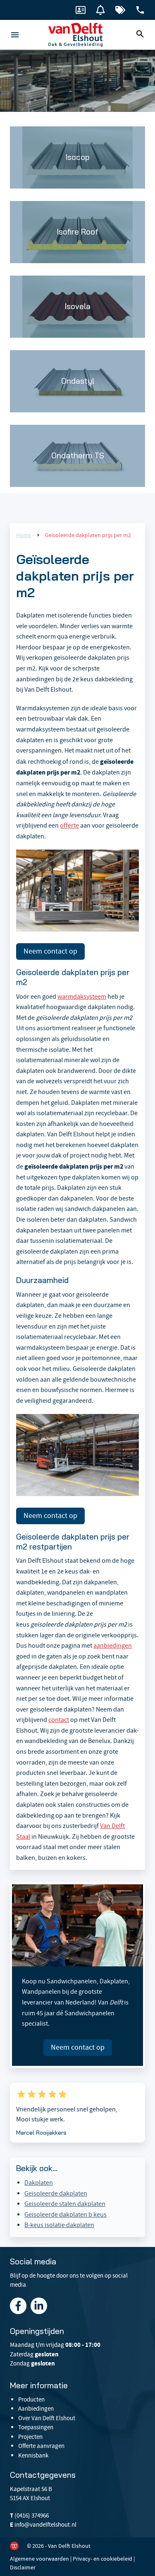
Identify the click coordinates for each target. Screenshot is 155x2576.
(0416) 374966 (32, 2515)
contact (59, 1720)
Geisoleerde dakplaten (56, 2193)
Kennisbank (33, 2455)
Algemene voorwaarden (39, 2559)
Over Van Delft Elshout (47, 2418)
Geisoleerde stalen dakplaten (65, 2204)
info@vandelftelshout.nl (45, 2525)
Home (24, 535)
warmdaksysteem (82, 997)
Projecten (30, 2437)
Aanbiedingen (36, 2409)
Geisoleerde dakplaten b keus (66, 2215)
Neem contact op (50, 951)
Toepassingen (36, 2427)
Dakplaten (39, 2183)
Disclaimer (23, 2567)
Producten (31, 2399)
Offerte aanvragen (41, 2446)
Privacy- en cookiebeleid (103, 2559)
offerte (69, 826)
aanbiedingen (113, 1646)
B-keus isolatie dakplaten (59, 2225)
